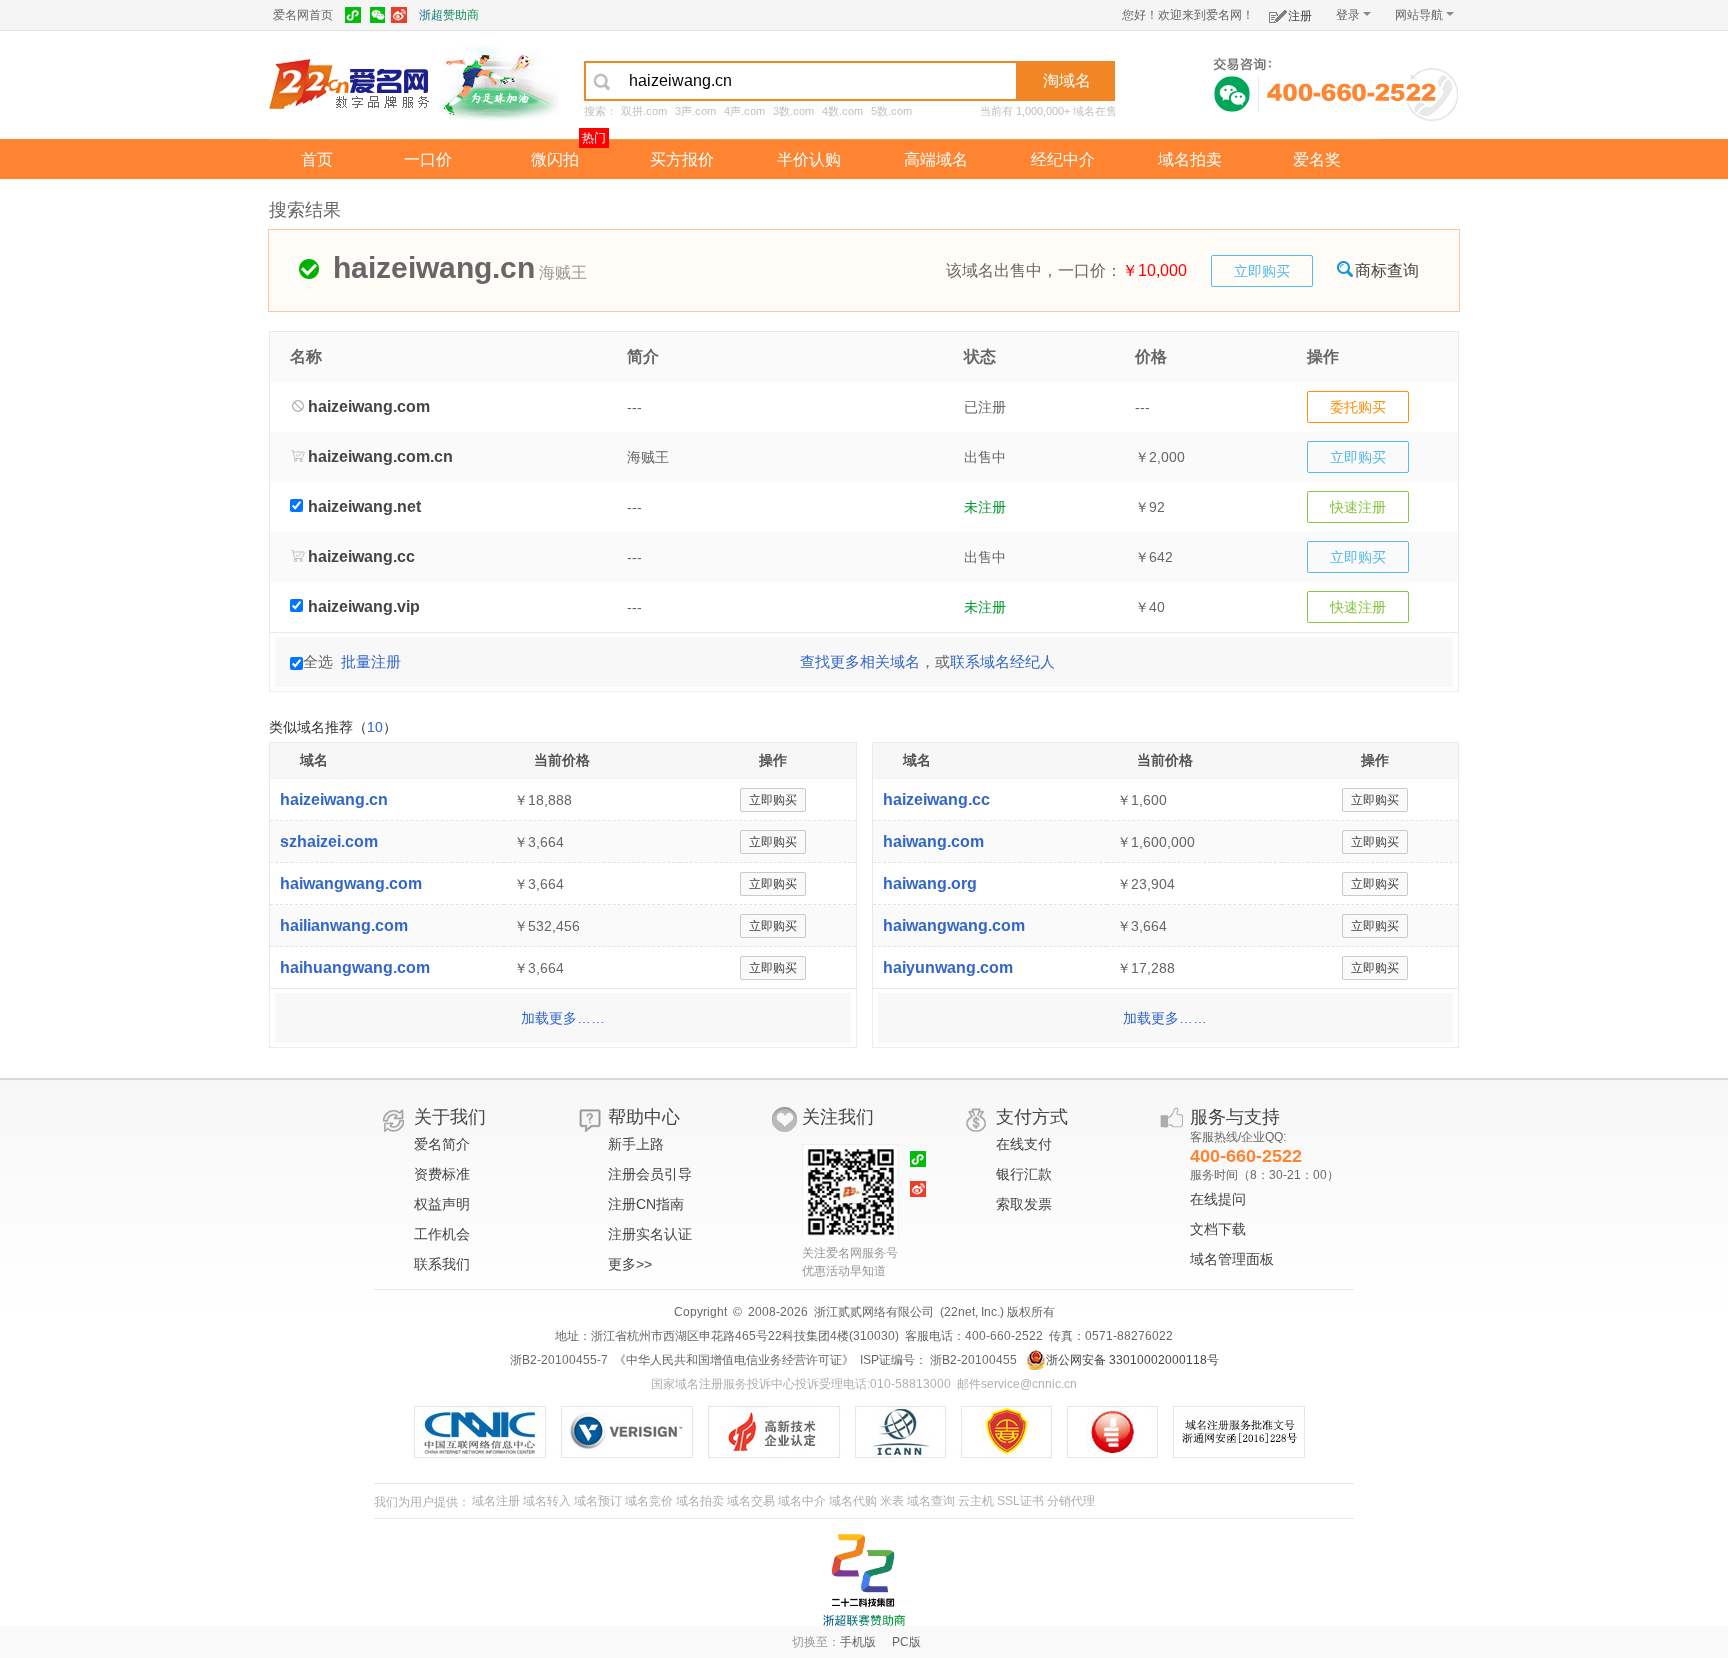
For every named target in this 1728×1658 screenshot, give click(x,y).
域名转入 (547, 1501)
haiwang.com (933, 841)
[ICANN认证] (908, 1432)
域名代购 (853, 1501)
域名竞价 (649, 1501)
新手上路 (636, 1144)
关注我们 (838, 1117)
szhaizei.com (329, 841)
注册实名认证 (650, 1234)
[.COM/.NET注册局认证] (634, 1432)
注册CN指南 (646, 1204)
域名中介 (802, 1501)
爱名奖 (1317, 159)
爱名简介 (442, 1144)
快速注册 (1358, 507)
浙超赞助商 (449, 15)
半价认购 (809, 159)
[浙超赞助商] (499, 83)
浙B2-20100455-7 (559, 1360)
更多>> (630, 1264)
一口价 (428, 159)
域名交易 (751, 1501)
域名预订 (598, 1501)
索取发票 (1024, 1204)
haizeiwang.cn (334, 799)
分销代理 (1071, 1501)
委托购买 (1358, 407)
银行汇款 (1024, 1174)
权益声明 (442, 1204)
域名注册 (496, 1501)
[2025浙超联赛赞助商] (864, 1580)
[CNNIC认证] (487, 1432)
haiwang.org (930, 883)
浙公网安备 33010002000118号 (1132, 1360)
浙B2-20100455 (972, 1360)
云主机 (976, 1501)
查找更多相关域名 (860, 661)
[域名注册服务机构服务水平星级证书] (1122, 1432)
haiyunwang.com (948, 967)
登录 (1348, 15)
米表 (892, 1501)
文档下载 (1218, 1229)
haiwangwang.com (351, 883)
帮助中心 (644, 1117)
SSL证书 (1020, 1501)
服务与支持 (1235, 1117)
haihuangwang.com (355, 967)
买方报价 (682, 159)
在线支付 (1024, 1144)
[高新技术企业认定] (781, 1432)
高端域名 (936, 159)
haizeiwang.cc (936, 799)
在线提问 (1218, 1199)
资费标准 (442, 1174)
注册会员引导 (650, 1174)
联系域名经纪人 (1002, 661)
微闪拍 (555, 159)
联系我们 (442, 1264)
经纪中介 (1063, 159)
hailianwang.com (344, 925)
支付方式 (1032, 1117)
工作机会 (442, 1234)
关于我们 (450, 1117)
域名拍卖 (1190, 159)
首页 (317, 159)
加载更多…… (563, 1018)
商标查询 (1387, 270)
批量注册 (371, 661)
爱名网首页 (303, 15)
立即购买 (1262, 271)
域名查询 (931, 1501)
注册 (1300, 16)
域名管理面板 (1232, 1259)
